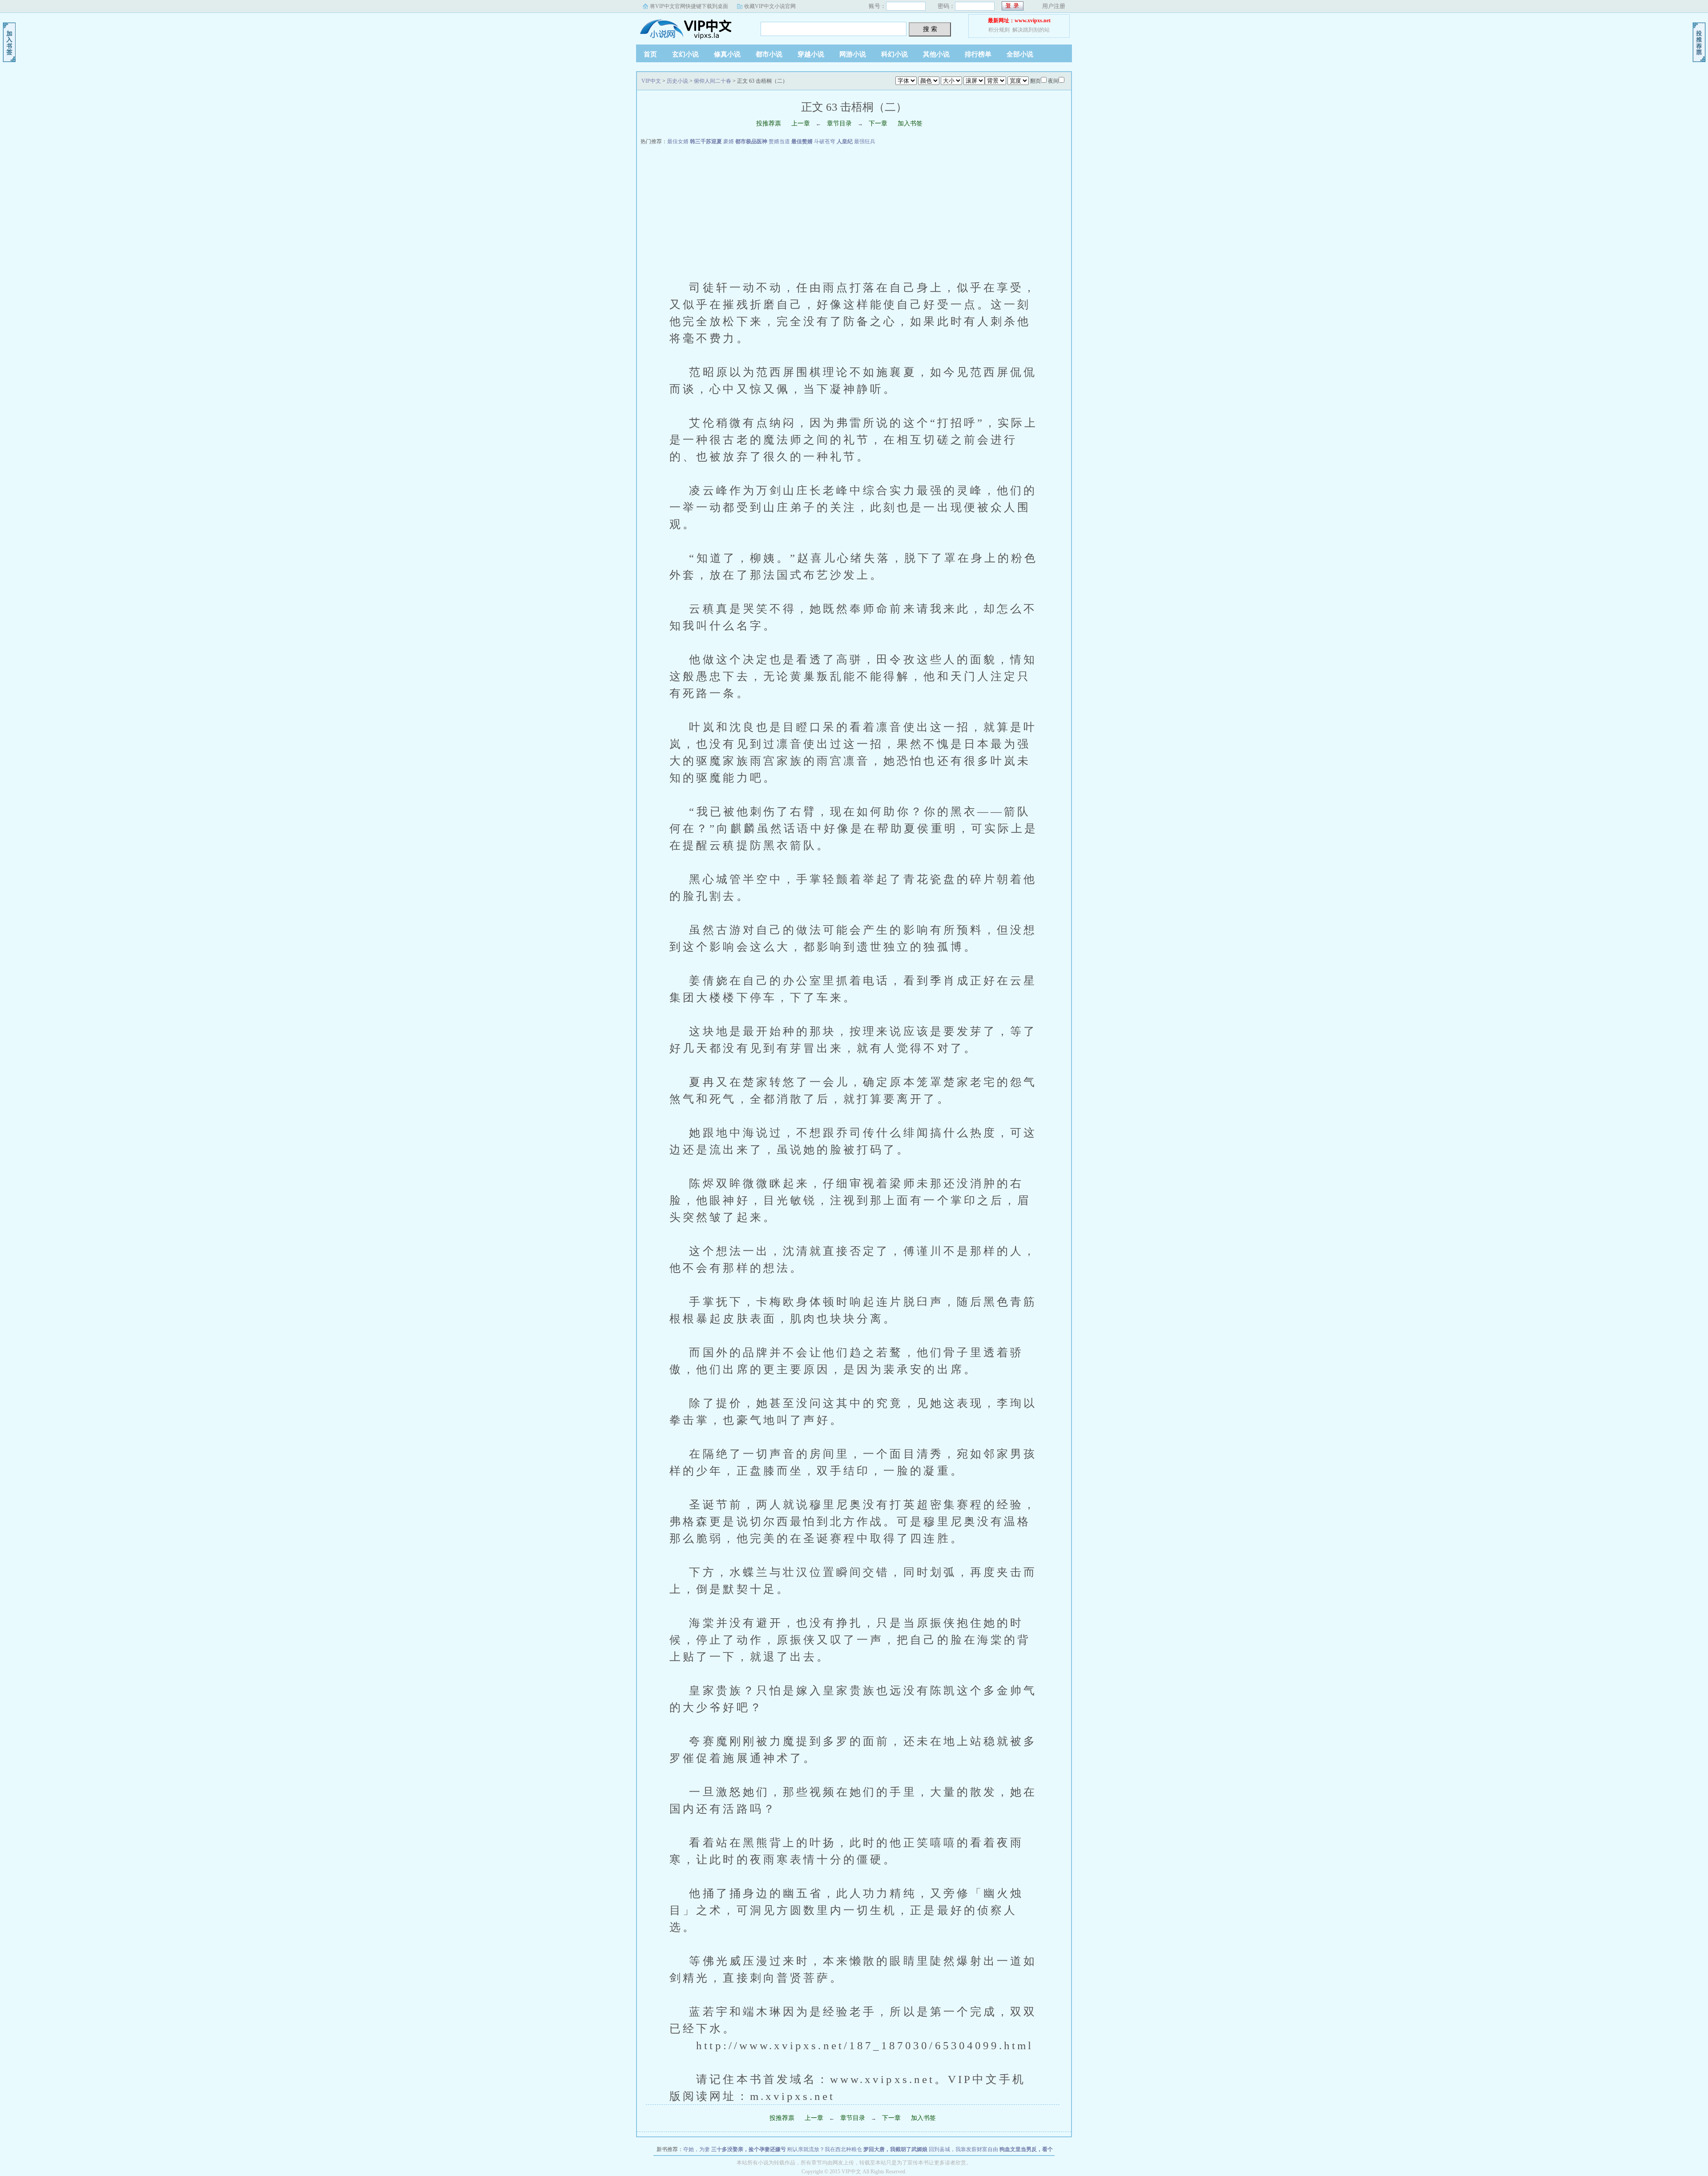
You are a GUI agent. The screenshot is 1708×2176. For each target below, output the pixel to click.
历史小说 (677, 81)
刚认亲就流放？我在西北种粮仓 (825, 2149)
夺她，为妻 (697, 2149)
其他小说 (936, 54)
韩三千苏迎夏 (706, 141)
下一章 (878, 123)
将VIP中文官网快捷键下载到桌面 (689, 6)
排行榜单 (978, 54)
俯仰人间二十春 (713, 81)
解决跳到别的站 (1031, 30)
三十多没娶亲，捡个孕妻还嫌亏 (749, 2149)
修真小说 (727, 54)
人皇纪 (845, 141)
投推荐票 (769, 123)
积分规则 (999, 30)
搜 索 (930, 29)
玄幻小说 (685, 54)
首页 (650, 54)
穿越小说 (811, 54)
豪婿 (729, 141)
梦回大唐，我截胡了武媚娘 (895, 2149)
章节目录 (839, 123)
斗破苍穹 (825, 141)
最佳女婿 (678, 141)
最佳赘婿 (802, 141)
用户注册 (1054, 6)
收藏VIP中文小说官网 (770, 6)
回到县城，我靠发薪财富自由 (963, 2149)
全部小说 (1020, 54)
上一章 (801, 123)
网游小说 (853, 54)
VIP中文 (692, 26)
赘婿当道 (779, 141)
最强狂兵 (865, 141)
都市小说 (769, 54)
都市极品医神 (751, 141)
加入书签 (910, 123)
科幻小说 (894, 54)
